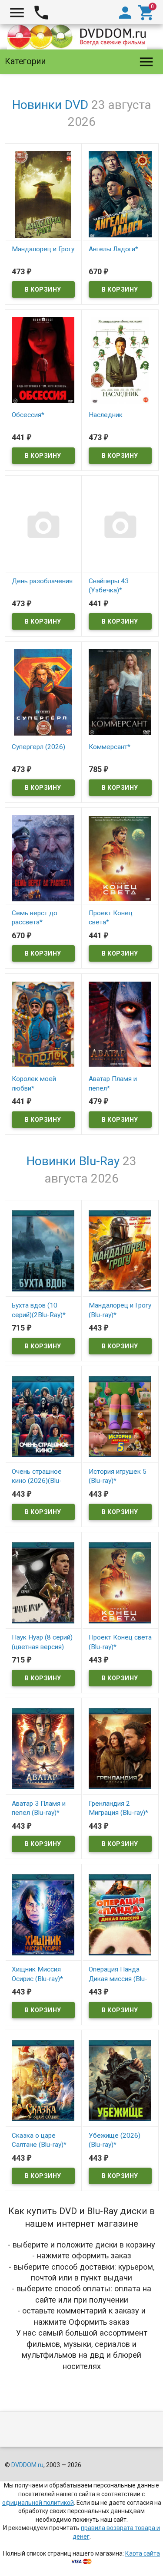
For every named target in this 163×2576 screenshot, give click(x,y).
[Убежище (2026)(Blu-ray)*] (120, 2080)
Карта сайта (143, 2553)
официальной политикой (38, 2503)
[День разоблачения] (43, 526)
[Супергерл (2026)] (43, 692)
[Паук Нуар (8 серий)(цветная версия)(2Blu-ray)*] (43, 1582)
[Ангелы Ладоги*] (120, 194)
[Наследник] (120, 360)
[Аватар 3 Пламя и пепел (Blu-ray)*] (43, 1748)
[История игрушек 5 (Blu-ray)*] (120, 1416)
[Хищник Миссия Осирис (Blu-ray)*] (43, 1914)
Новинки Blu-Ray (73, 1161)
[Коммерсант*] (120, 692)
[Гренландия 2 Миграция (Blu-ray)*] (120, 1748)
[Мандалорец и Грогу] (43, 194)
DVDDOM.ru (27, 2465)
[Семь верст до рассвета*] (43, 858)
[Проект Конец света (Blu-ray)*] (120, 1582)
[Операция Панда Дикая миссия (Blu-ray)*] (120, 1914)
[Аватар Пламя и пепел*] (120, 1024)
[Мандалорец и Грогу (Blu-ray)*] (120, 1250)
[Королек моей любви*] (43, 1024)
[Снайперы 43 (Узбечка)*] (120, 526)
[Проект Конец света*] (120, 858)
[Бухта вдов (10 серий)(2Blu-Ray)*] (43, 1250)
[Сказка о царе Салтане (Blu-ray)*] (43, 2080)
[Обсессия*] (43, 360)
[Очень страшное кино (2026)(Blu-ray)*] (43, 1416)
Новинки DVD (50, 105)
